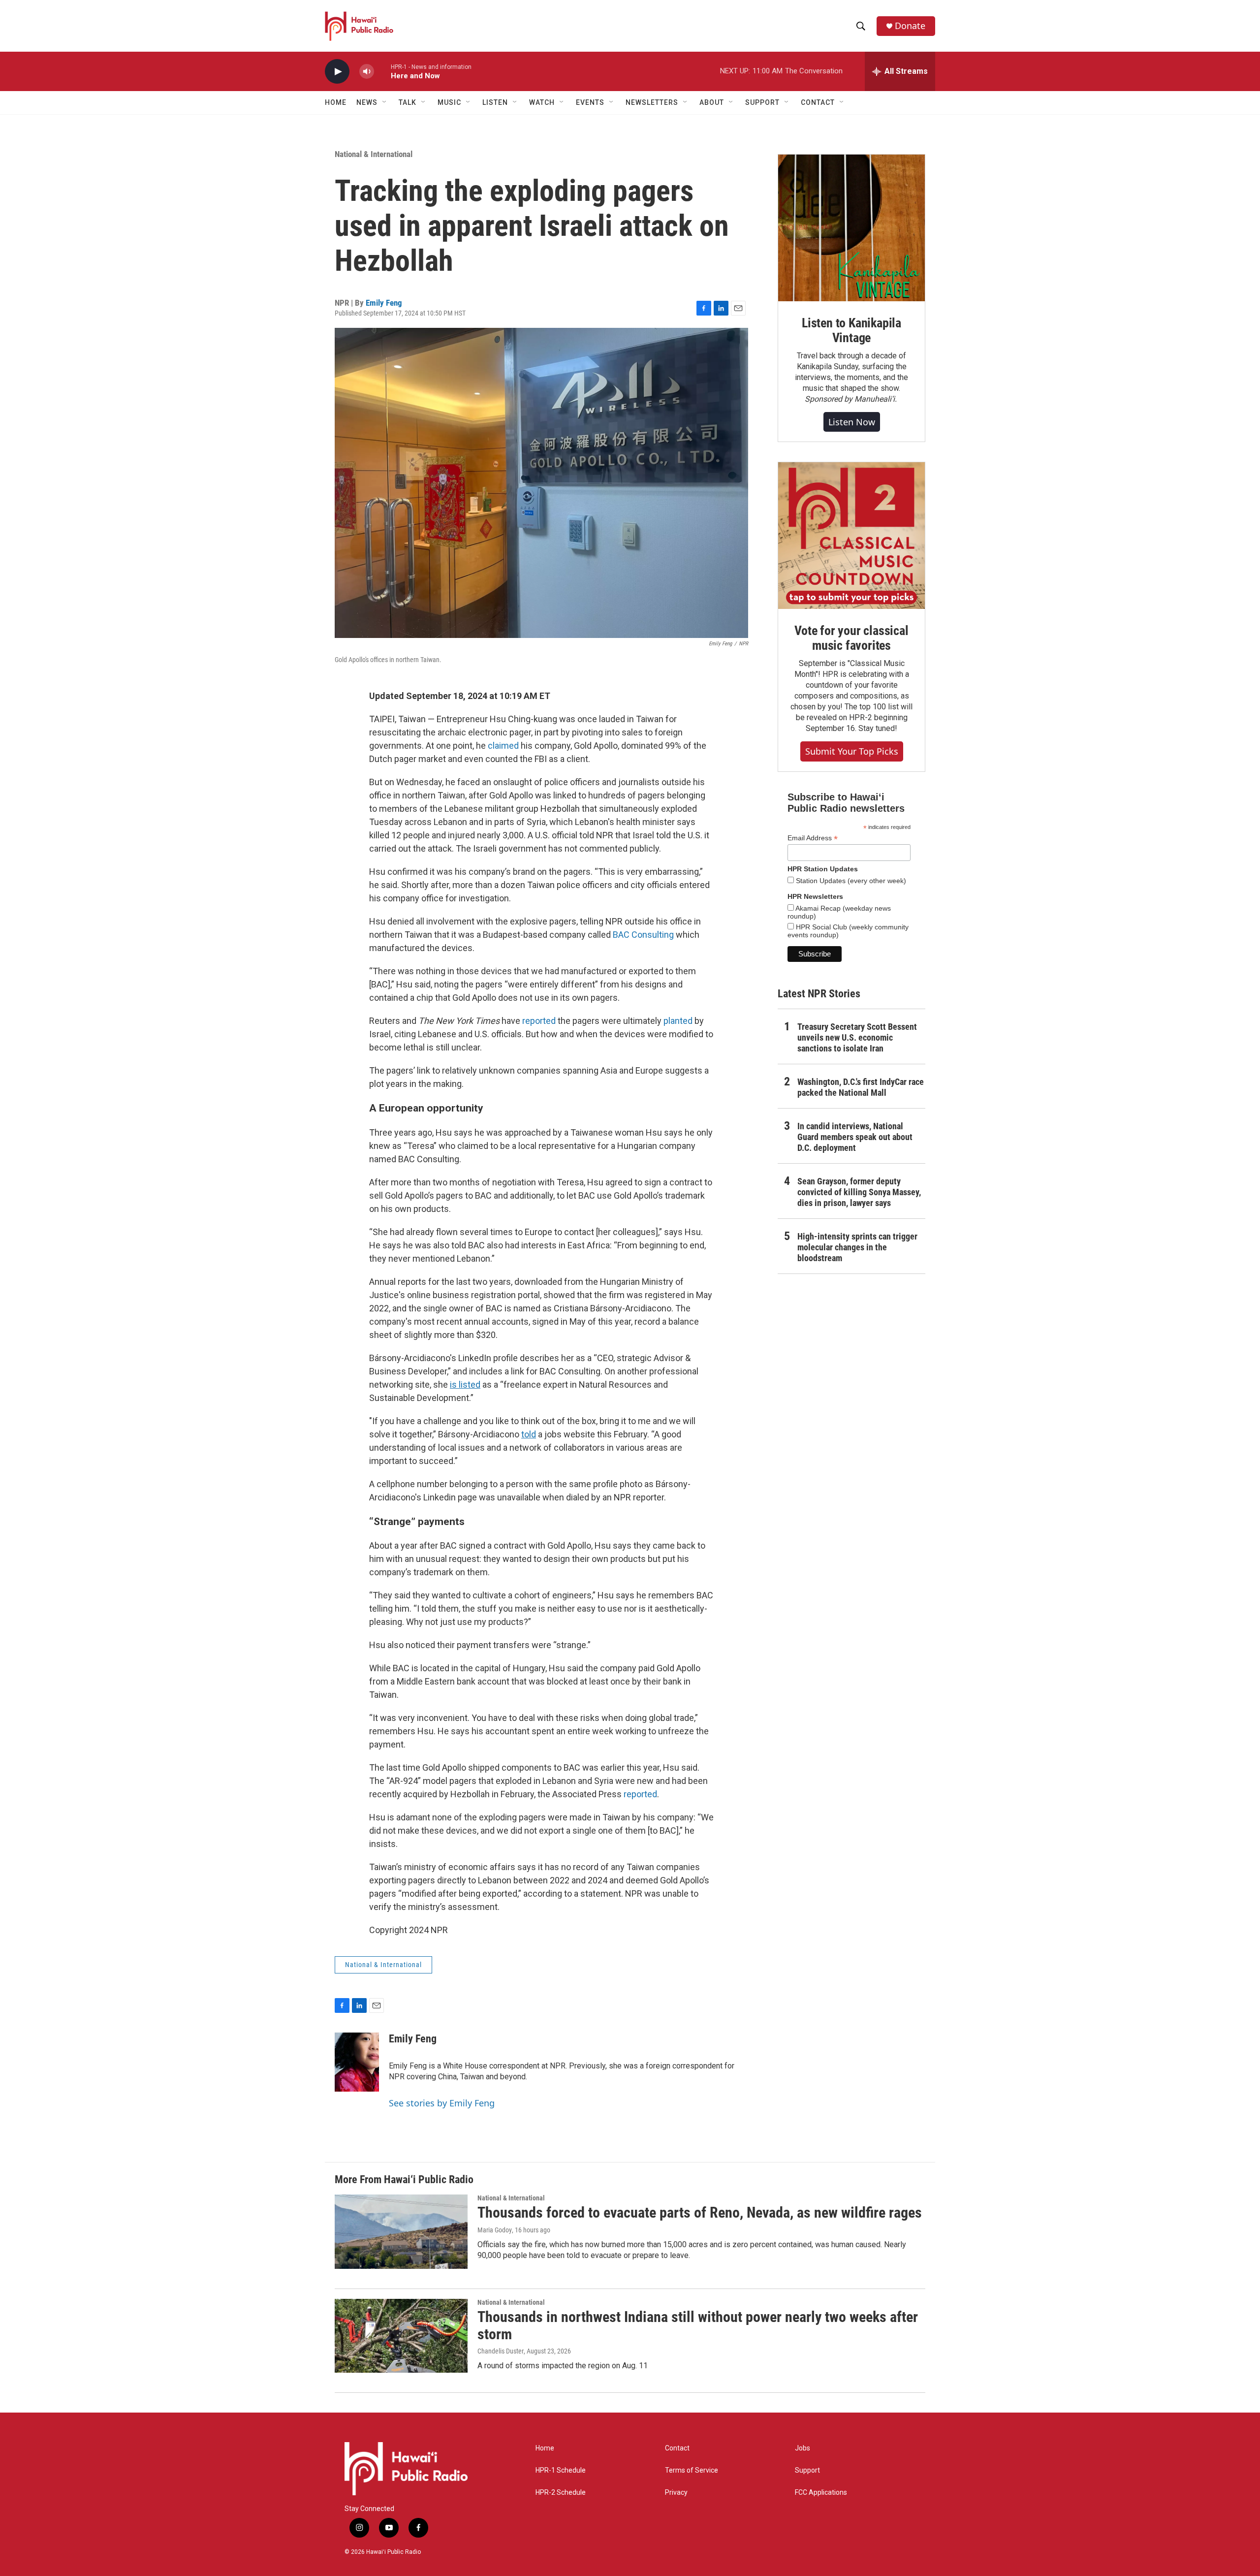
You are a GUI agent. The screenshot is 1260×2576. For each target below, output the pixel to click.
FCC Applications (821, 2493)
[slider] (382, 71)
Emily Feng (384, 303)
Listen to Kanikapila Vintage (851, 330)
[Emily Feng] (357, 2062)
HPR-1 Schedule (561, 2470)
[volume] (367, 72)
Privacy (676, 2493)
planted (678, 1021)
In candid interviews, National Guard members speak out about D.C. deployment (855, 1137)
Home (336, 102)
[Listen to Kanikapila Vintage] (851, 228)
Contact (677, 2448)
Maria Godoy (495, 2230)
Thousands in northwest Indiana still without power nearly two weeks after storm (698, 2325)
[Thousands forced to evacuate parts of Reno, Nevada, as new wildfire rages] (401, 2231)
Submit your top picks (852, 751)
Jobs (803, 2448)
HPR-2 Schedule (561, 2493)
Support (807, 2470)
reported (539, 1021)
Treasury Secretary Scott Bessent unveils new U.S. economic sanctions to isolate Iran (857, 1037)
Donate (910, 26)
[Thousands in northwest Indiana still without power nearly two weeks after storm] (401, 2336)
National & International (374, 154)
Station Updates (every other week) (850, 881)
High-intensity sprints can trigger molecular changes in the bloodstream (857, 1247)
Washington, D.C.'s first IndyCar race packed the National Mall (861, 1087)
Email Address (813, 838)
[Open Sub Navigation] (385, 102)
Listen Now (852, 422)
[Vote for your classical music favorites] (851, 536)
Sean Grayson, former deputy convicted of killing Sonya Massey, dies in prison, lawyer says (859, 1192)
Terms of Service (692, 2470)
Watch (542, 102)
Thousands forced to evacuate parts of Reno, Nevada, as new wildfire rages (700, 2212)
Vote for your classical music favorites (851, 638)
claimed (503, 746)
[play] (337, 72)
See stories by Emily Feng (442, 2103)
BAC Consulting (643, 935)
